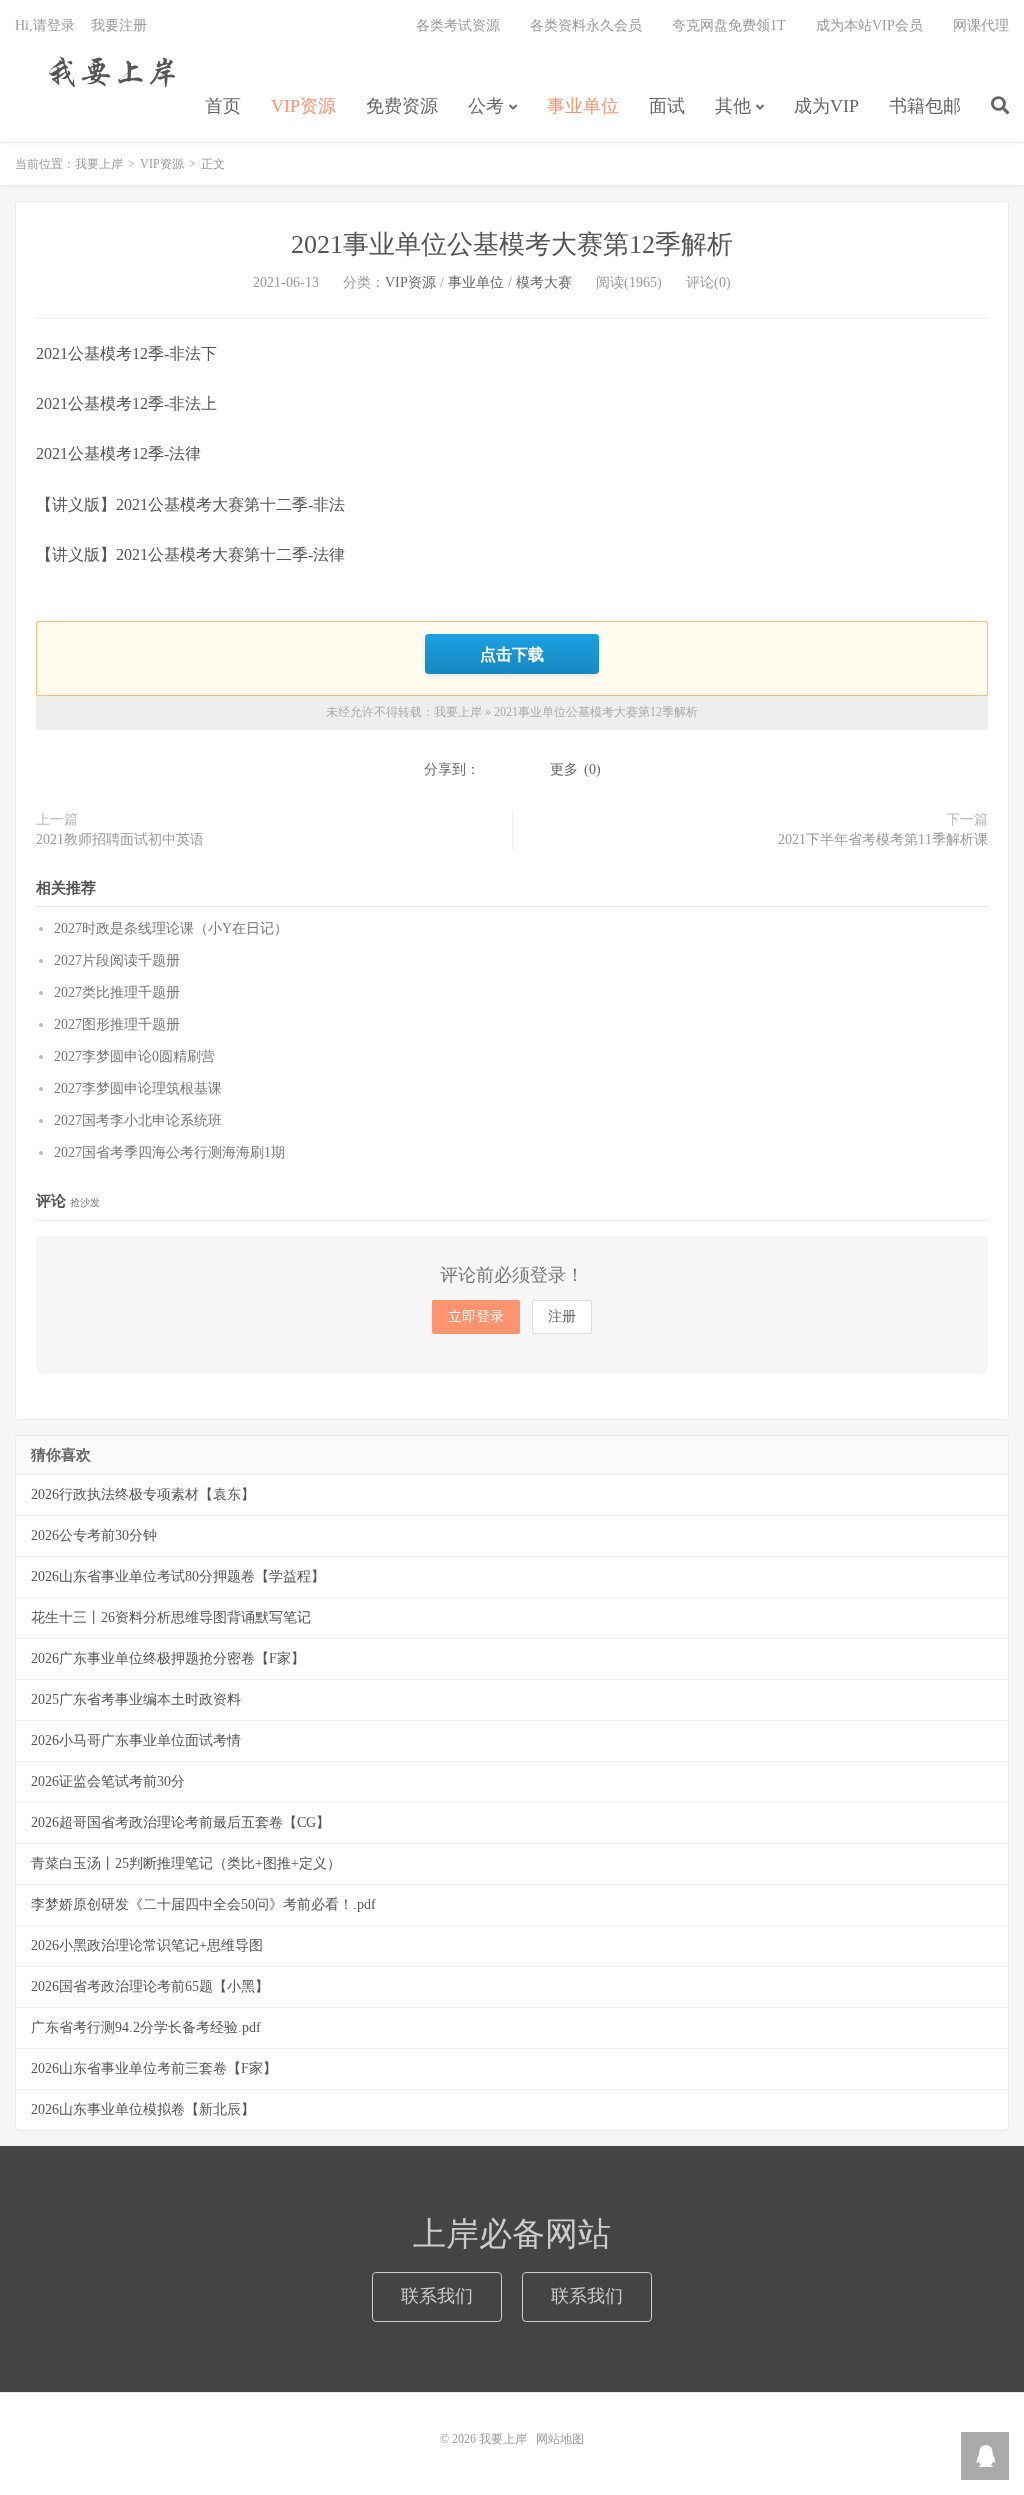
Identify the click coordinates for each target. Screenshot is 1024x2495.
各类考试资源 (458, 25)
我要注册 (119, 25)
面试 (667, 106)
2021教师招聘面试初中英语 (120, 839)
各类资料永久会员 (586, 25)
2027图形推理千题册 (117, 1024)
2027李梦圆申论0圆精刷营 (134, 1056)
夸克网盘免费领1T (729, 25)
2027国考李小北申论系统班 (138, 1120)
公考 (486, 106)
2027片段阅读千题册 (117, 960)
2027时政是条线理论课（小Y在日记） (171, 928)
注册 (562, 1316)
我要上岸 (108, 71)
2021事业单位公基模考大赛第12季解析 (512, 244)
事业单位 (583, 106)
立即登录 (476, 1316)
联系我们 (437, 2296)
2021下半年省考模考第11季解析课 (883, 839)
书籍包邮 (925, 106)
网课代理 (981, 25)
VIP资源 (303, 106)
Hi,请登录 (45, 25)
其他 (733, 106)
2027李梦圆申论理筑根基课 (138, 1088)
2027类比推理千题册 (117, 992)
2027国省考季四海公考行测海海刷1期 (169, 1152)
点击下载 (512, 654)
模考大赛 (544, 282)
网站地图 (560, 2439)
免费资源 (402, 106)
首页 (223, 106)
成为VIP (826, 106)
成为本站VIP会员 (869, 25)
